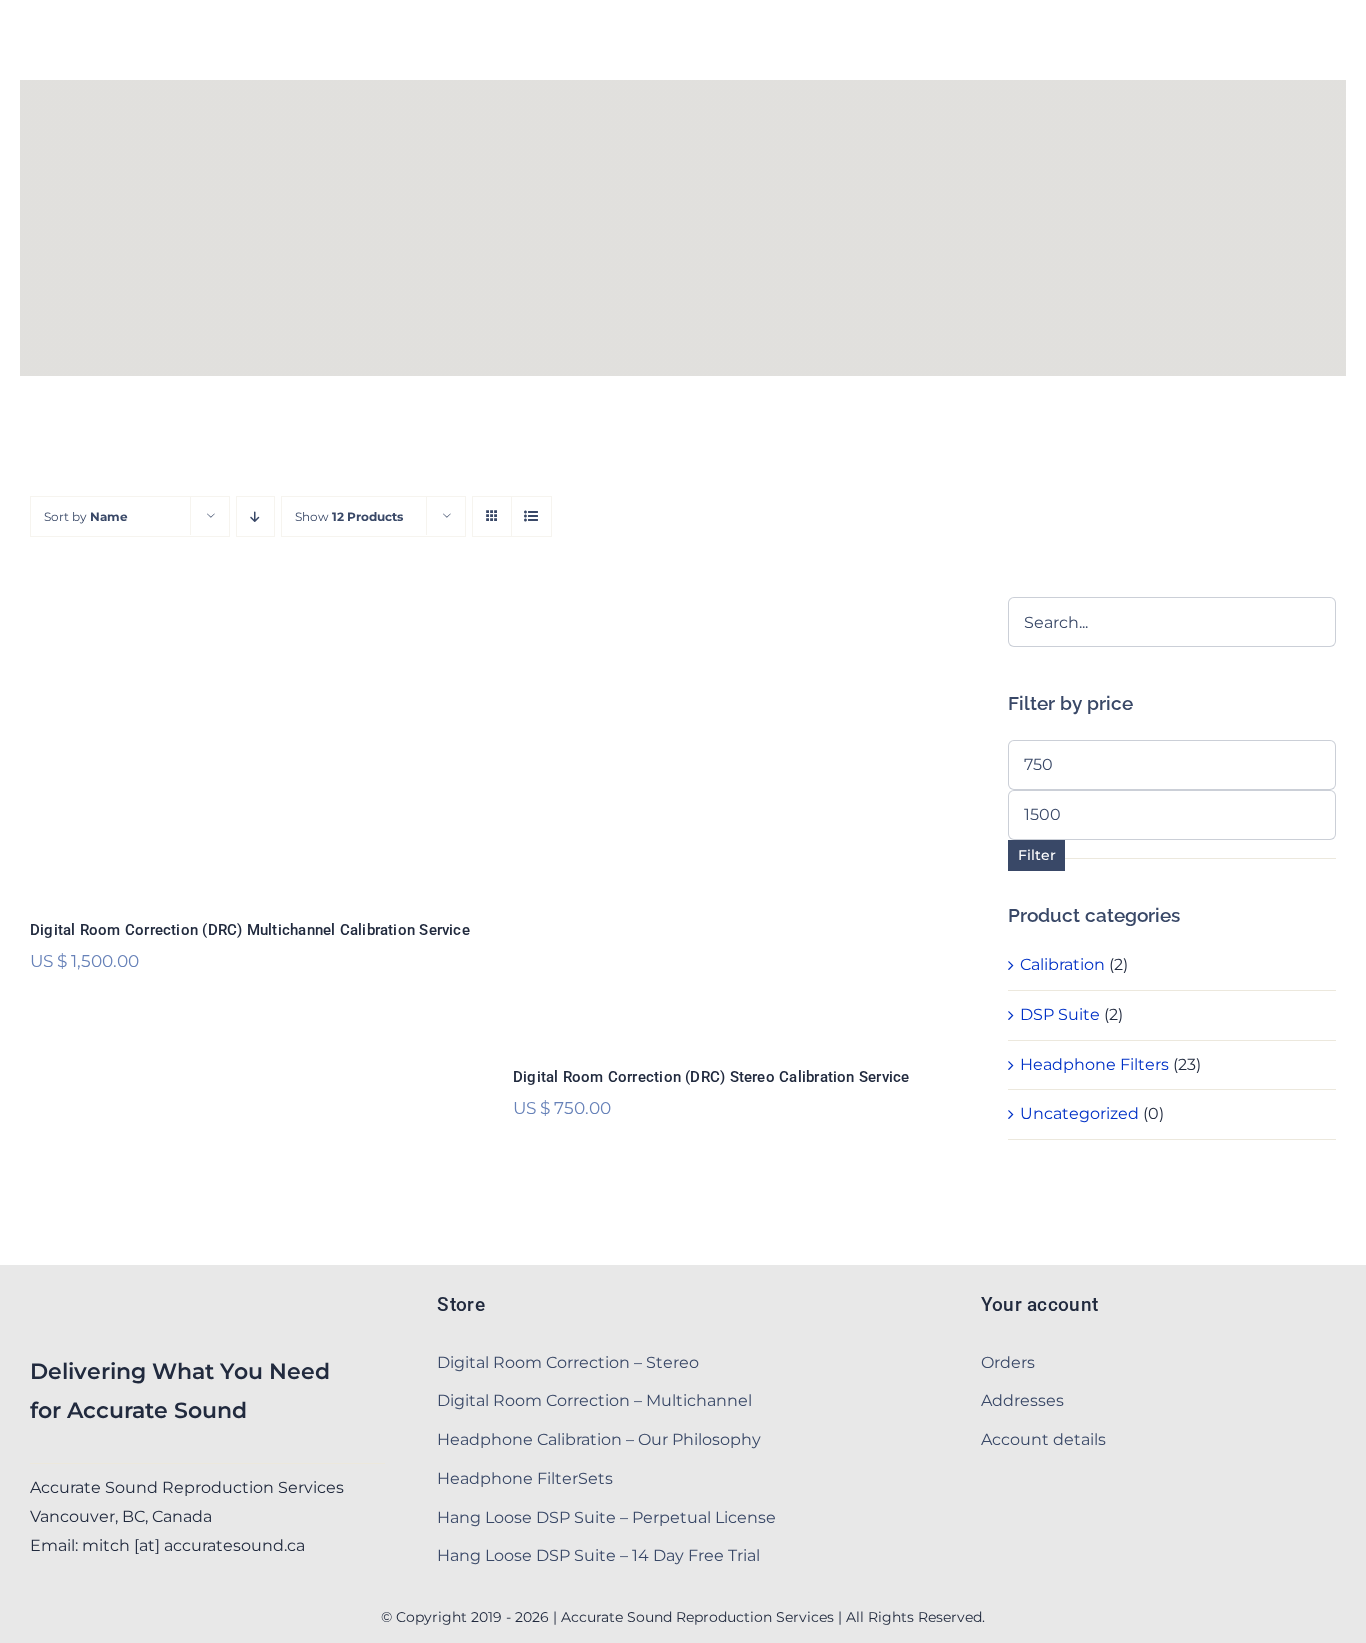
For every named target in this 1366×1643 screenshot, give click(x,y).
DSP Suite (1060, 1014)
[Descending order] (255, 516)
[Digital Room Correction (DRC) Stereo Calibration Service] (734, 818)
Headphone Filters (1094, 1064)
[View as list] (531, 516)
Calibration (1062, 964)
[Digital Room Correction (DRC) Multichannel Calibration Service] (251, 744)
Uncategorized (1079, 1113)
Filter (1037, 855)
